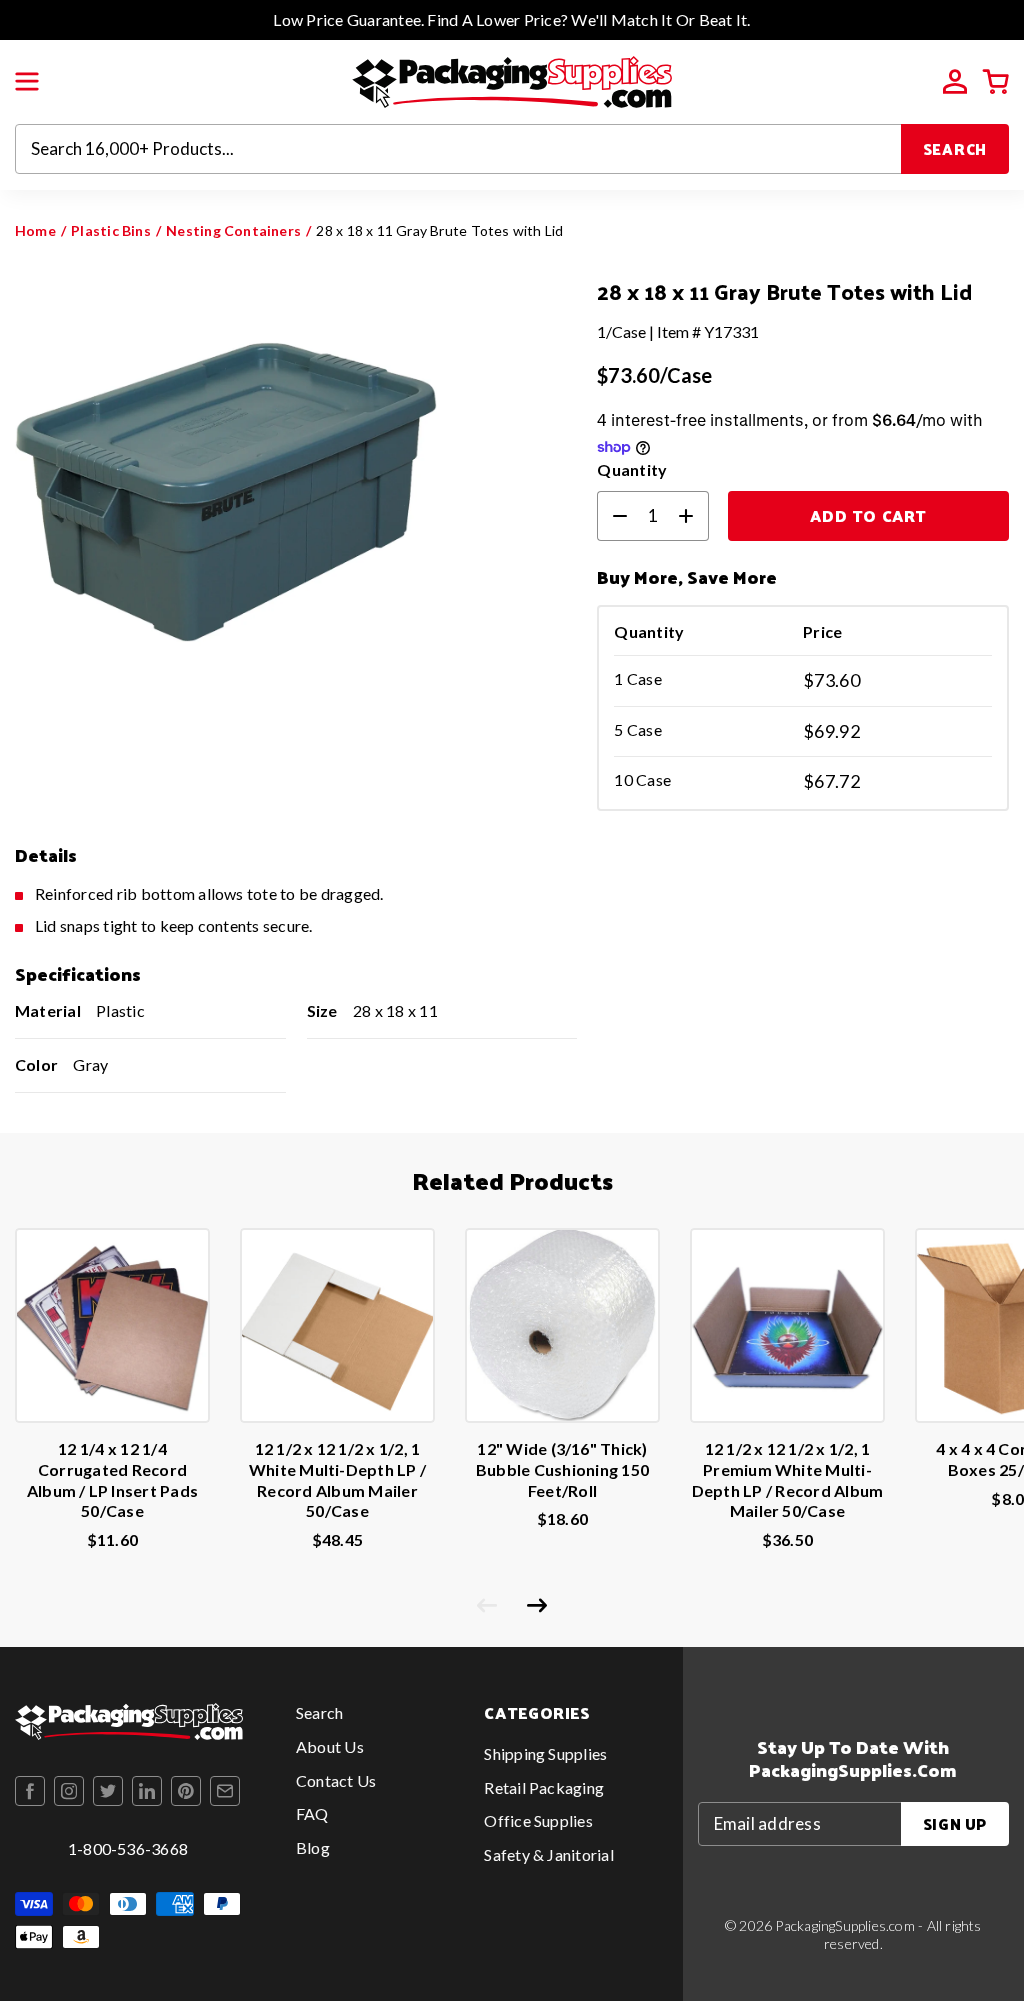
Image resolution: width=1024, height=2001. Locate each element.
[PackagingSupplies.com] (512, 79)
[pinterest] (186, 1791)
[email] (225, 1791)
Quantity (632, 469)
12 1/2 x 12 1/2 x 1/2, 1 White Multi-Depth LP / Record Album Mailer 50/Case (337, 1479)
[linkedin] (147, 1791)
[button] (27, 82)
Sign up (955, 1823)
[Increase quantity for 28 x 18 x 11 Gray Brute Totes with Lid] (694, 516)
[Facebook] (30, 1791)
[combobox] (458, 149)
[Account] (955, 82)
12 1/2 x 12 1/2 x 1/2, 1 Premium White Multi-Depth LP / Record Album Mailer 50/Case (788, 1479)
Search (955, 148)
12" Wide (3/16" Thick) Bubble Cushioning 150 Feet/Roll (562, 1469)
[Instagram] (69, 1791)
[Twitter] (108, 1791)
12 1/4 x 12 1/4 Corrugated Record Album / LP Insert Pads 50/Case (112, 1479)
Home (35, 230)
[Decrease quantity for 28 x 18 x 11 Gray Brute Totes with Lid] (612, 516)
